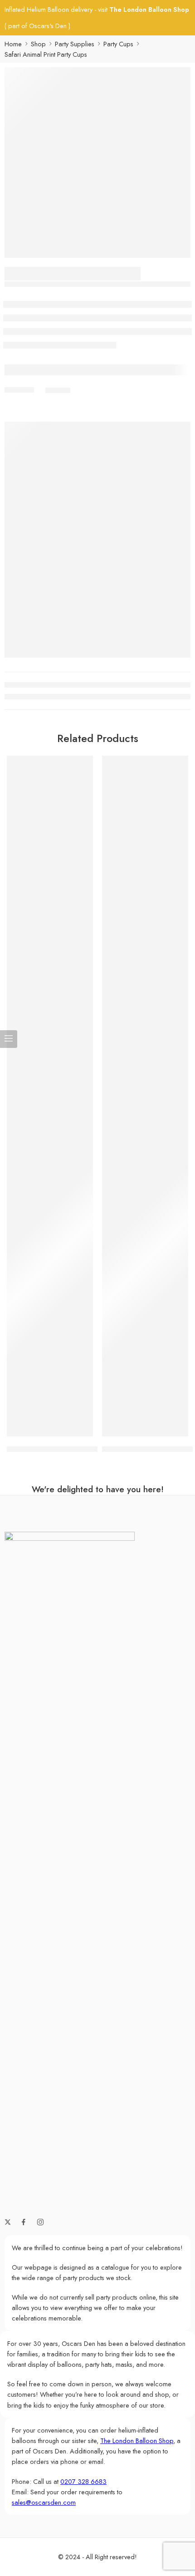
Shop (38, 44)
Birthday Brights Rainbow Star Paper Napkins (78, 1449)
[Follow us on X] (8, 2222)
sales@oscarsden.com (44, 2502)
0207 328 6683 (83, 2481)
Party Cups (118, 44)
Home (13, 44)
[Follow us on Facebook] (24, 2222)
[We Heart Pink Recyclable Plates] (145, 1096)
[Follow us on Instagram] (40, 2222)
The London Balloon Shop (149, 9)
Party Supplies (75, 44)
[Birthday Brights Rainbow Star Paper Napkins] (50, 1096)
